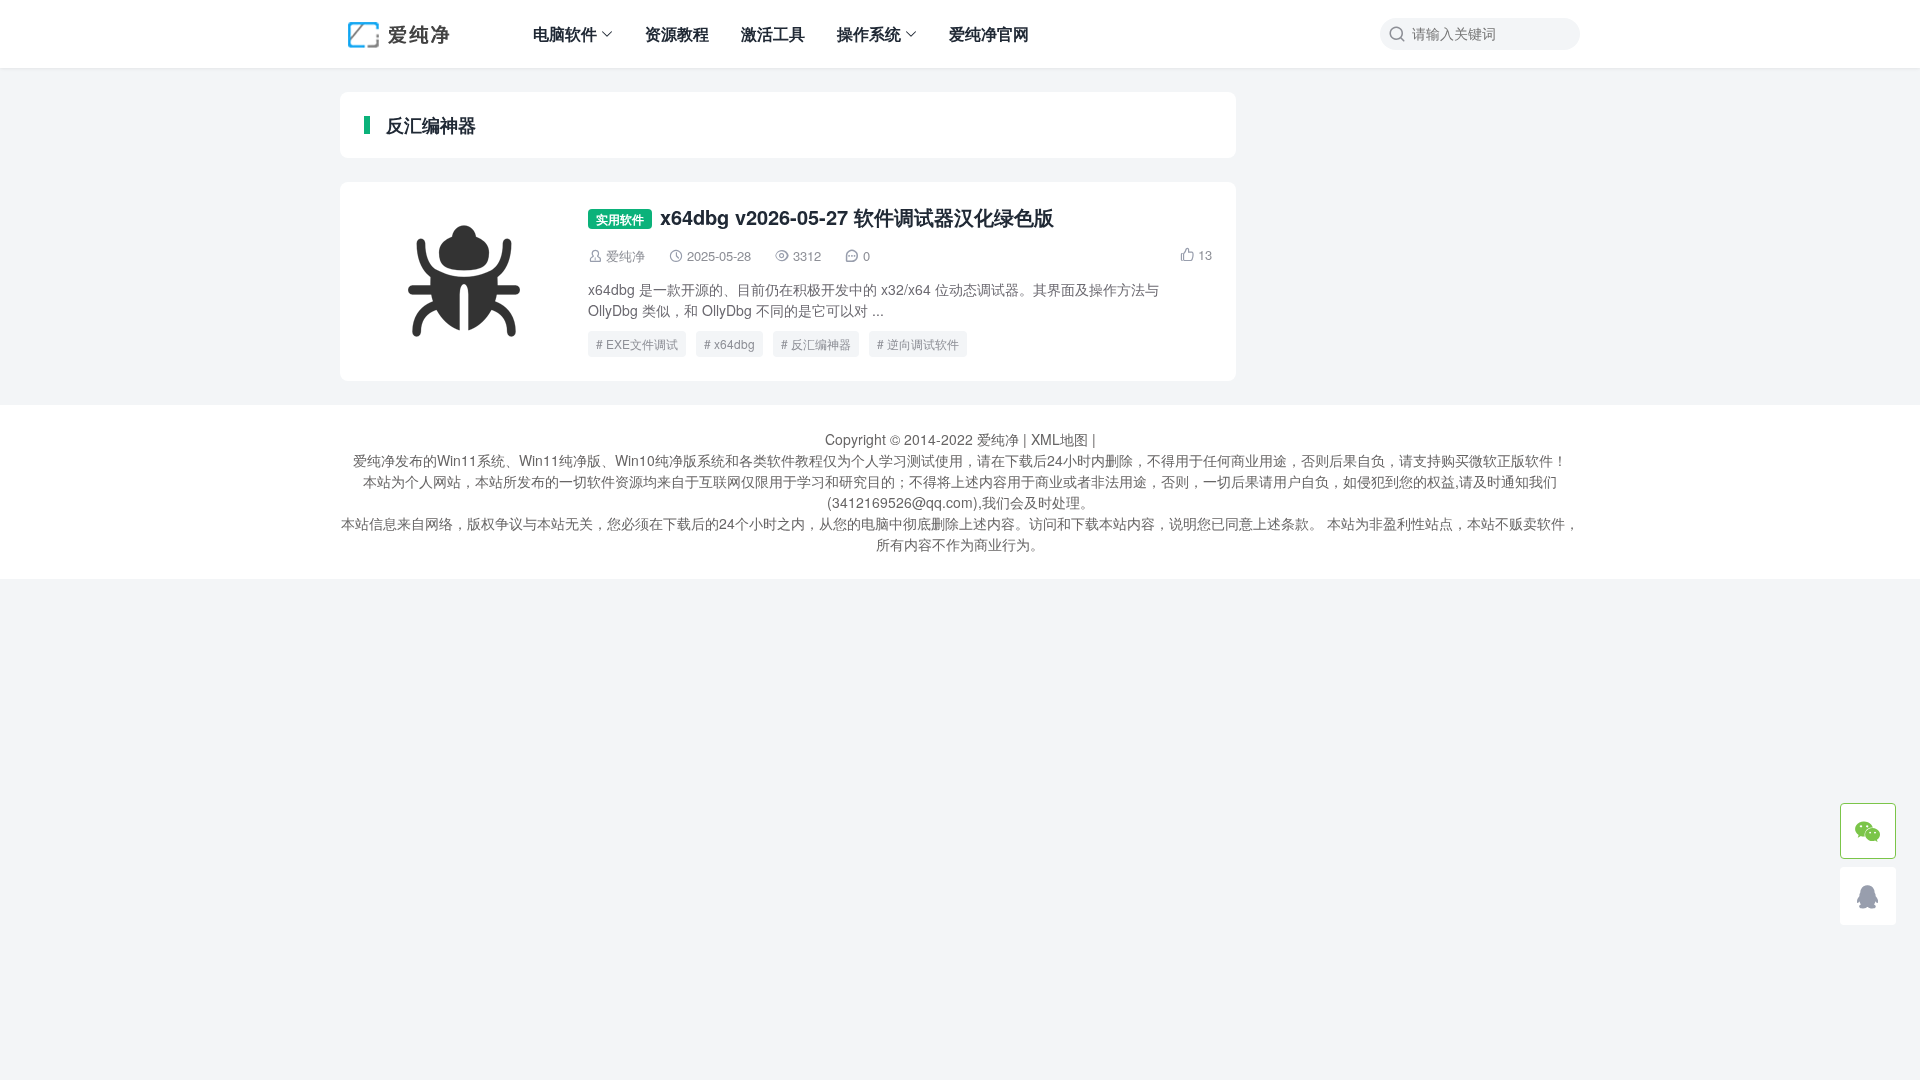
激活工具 (773, 33)
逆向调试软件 (923, 343)
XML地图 (1059, 439)
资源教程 (677, 33)
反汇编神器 (821, 343)
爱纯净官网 (989, 33)
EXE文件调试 (642, 343)
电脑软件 (565, 33)
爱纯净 (625, 255)
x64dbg (734, 343)
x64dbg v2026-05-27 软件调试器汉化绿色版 (857, 216)
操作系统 (869, 33)
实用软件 (620, 219)
